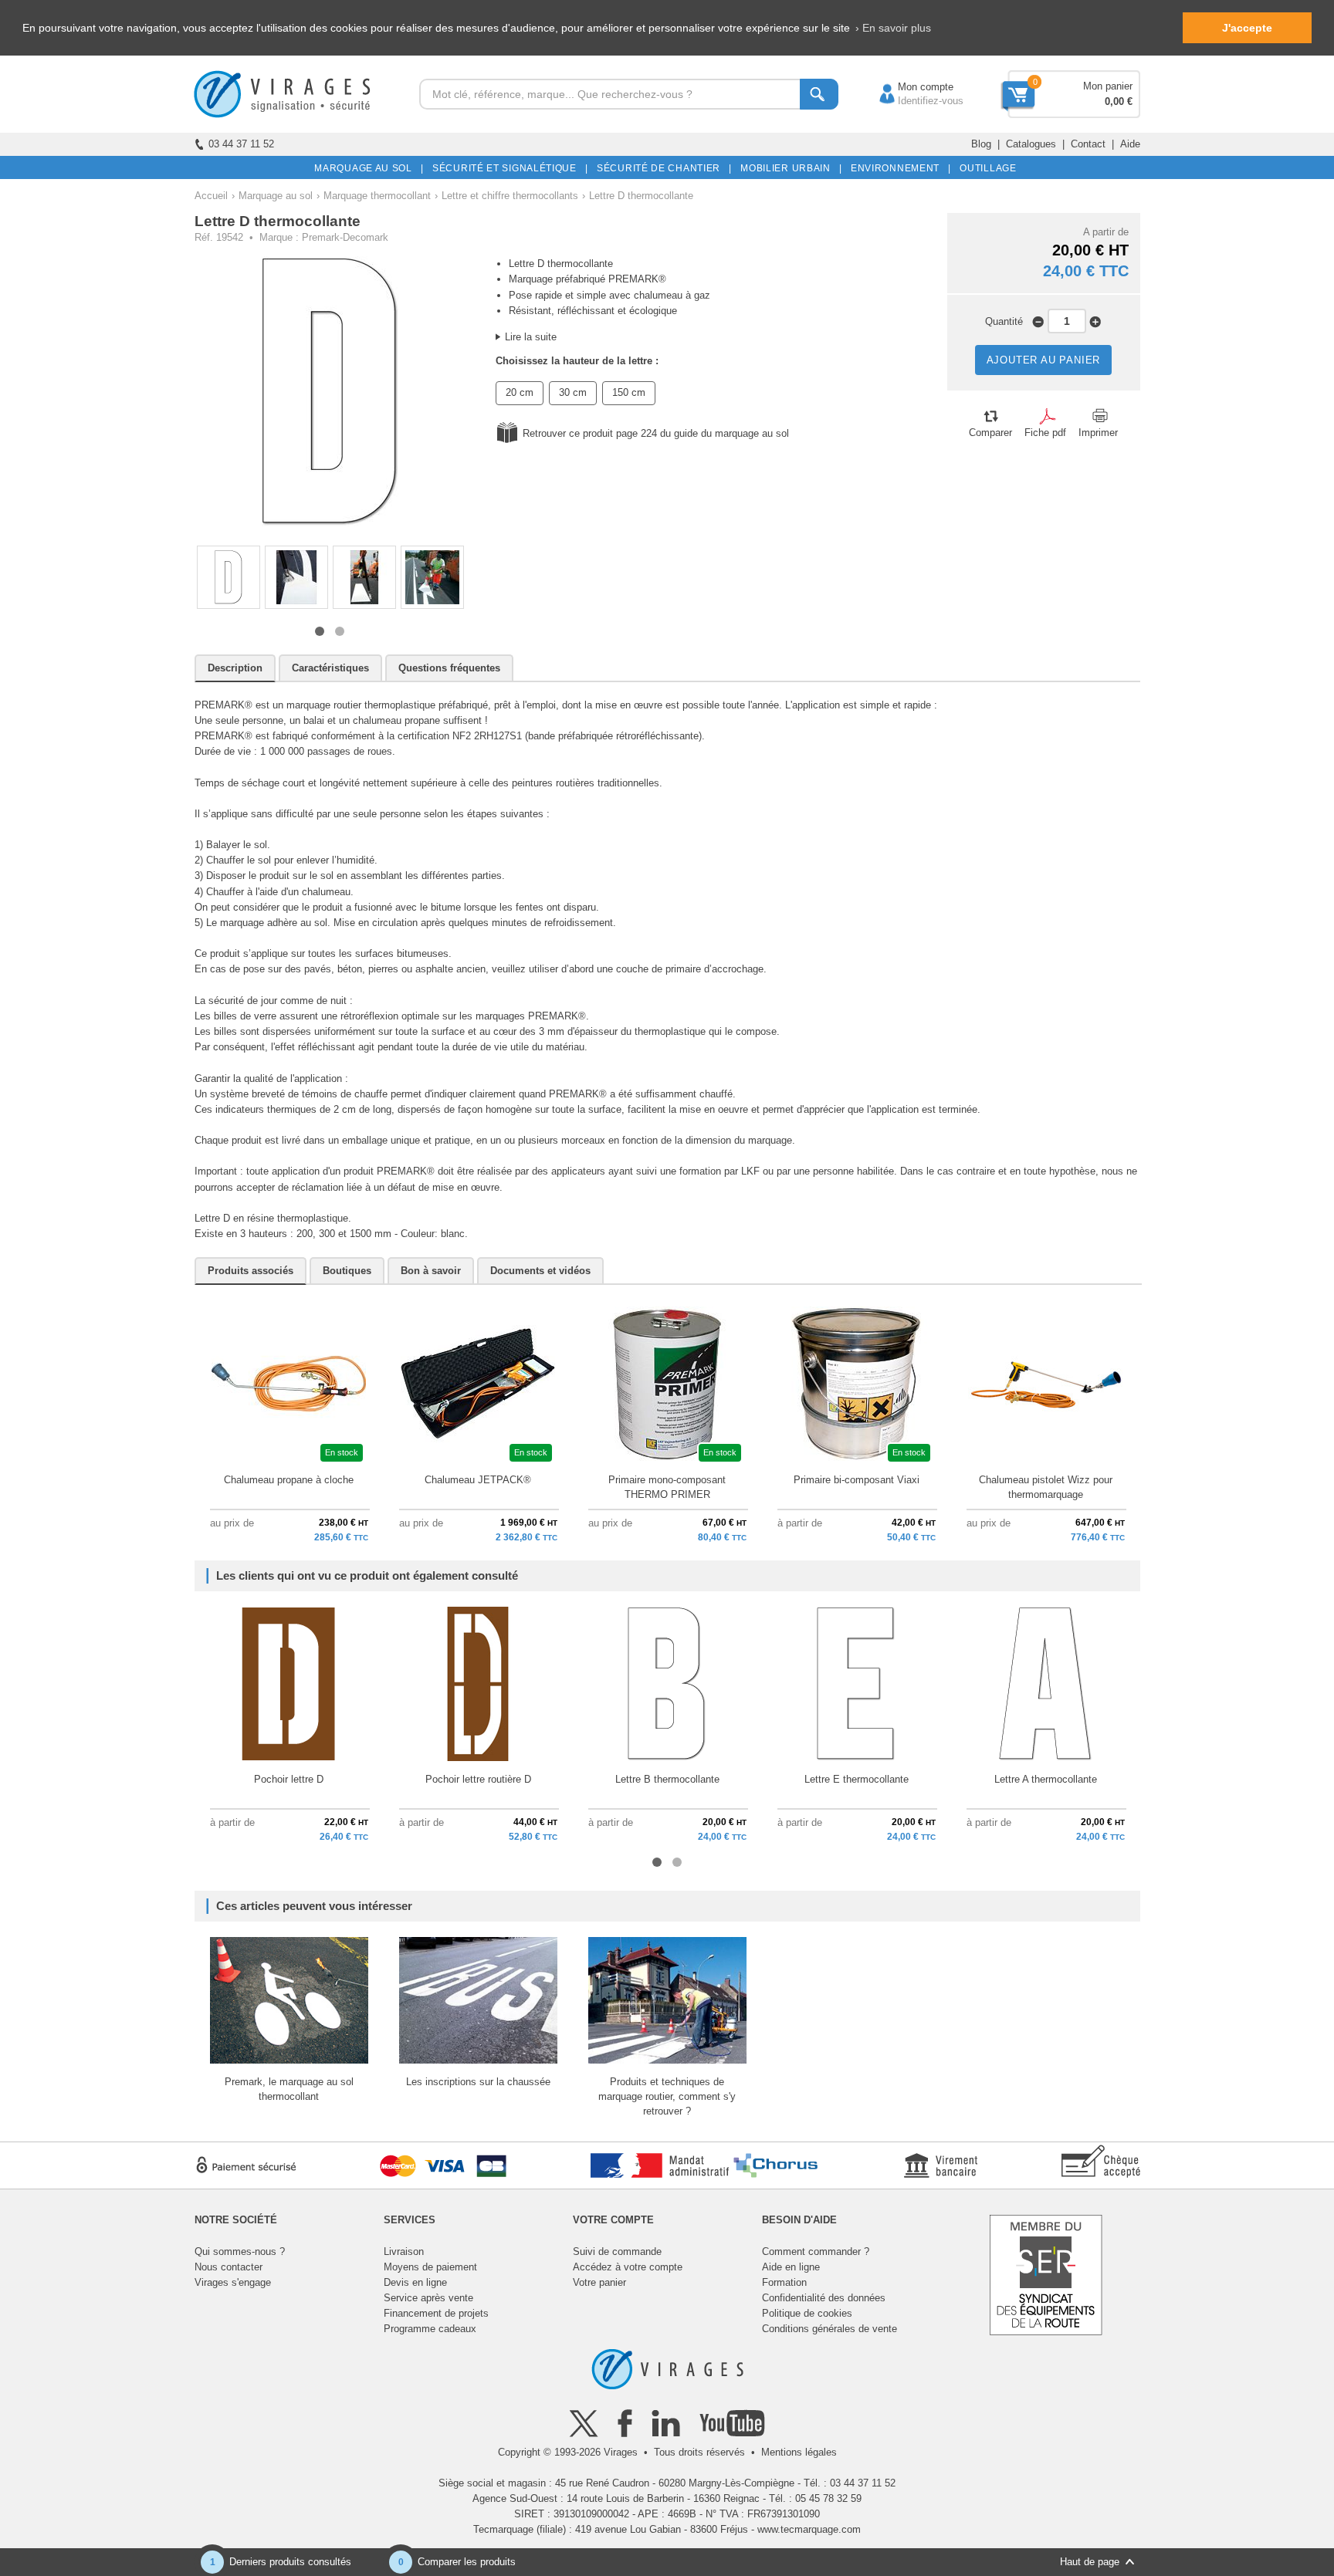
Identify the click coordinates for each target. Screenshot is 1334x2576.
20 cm (520, 392)
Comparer (990, 433)
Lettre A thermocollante (1046, 1779)
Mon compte (910, 87)
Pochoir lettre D (289, 1779)
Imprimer (1098, 433)
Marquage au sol (276, 196)
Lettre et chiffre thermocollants (510, 196)
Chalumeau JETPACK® (478, 1480)
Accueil (211, 196)
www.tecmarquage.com (809, 2529)
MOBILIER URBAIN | (789, 168)
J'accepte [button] (1247, 28)
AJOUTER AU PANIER (1044, 360)
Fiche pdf (1045, 433)
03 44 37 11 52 (241, 144)
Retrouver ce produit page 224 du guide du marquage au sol (656, 433)
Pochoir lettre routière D (478, 1779)
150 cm (629, 392)
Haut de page (1090, 2562)
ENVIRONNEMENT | (898, 168)
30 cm (573, 392)
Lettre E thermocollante (857, 1779)
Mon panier (1108, 86)
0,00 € (1119, 101)
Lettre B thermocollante (667, 1779)
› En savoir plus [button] (893, 28)
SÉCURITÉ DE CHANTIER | (662, 168)
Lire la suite (531, 337)
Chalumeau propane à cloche (289, 1480)
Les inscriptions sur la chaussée (478, 2082)
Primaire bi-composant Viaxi (857, 1480)
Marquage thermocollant (377, 196)
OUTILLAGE (985, 168)
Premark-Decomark (345, 237)
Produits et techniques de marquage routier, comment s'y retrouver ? (667, 2096)
